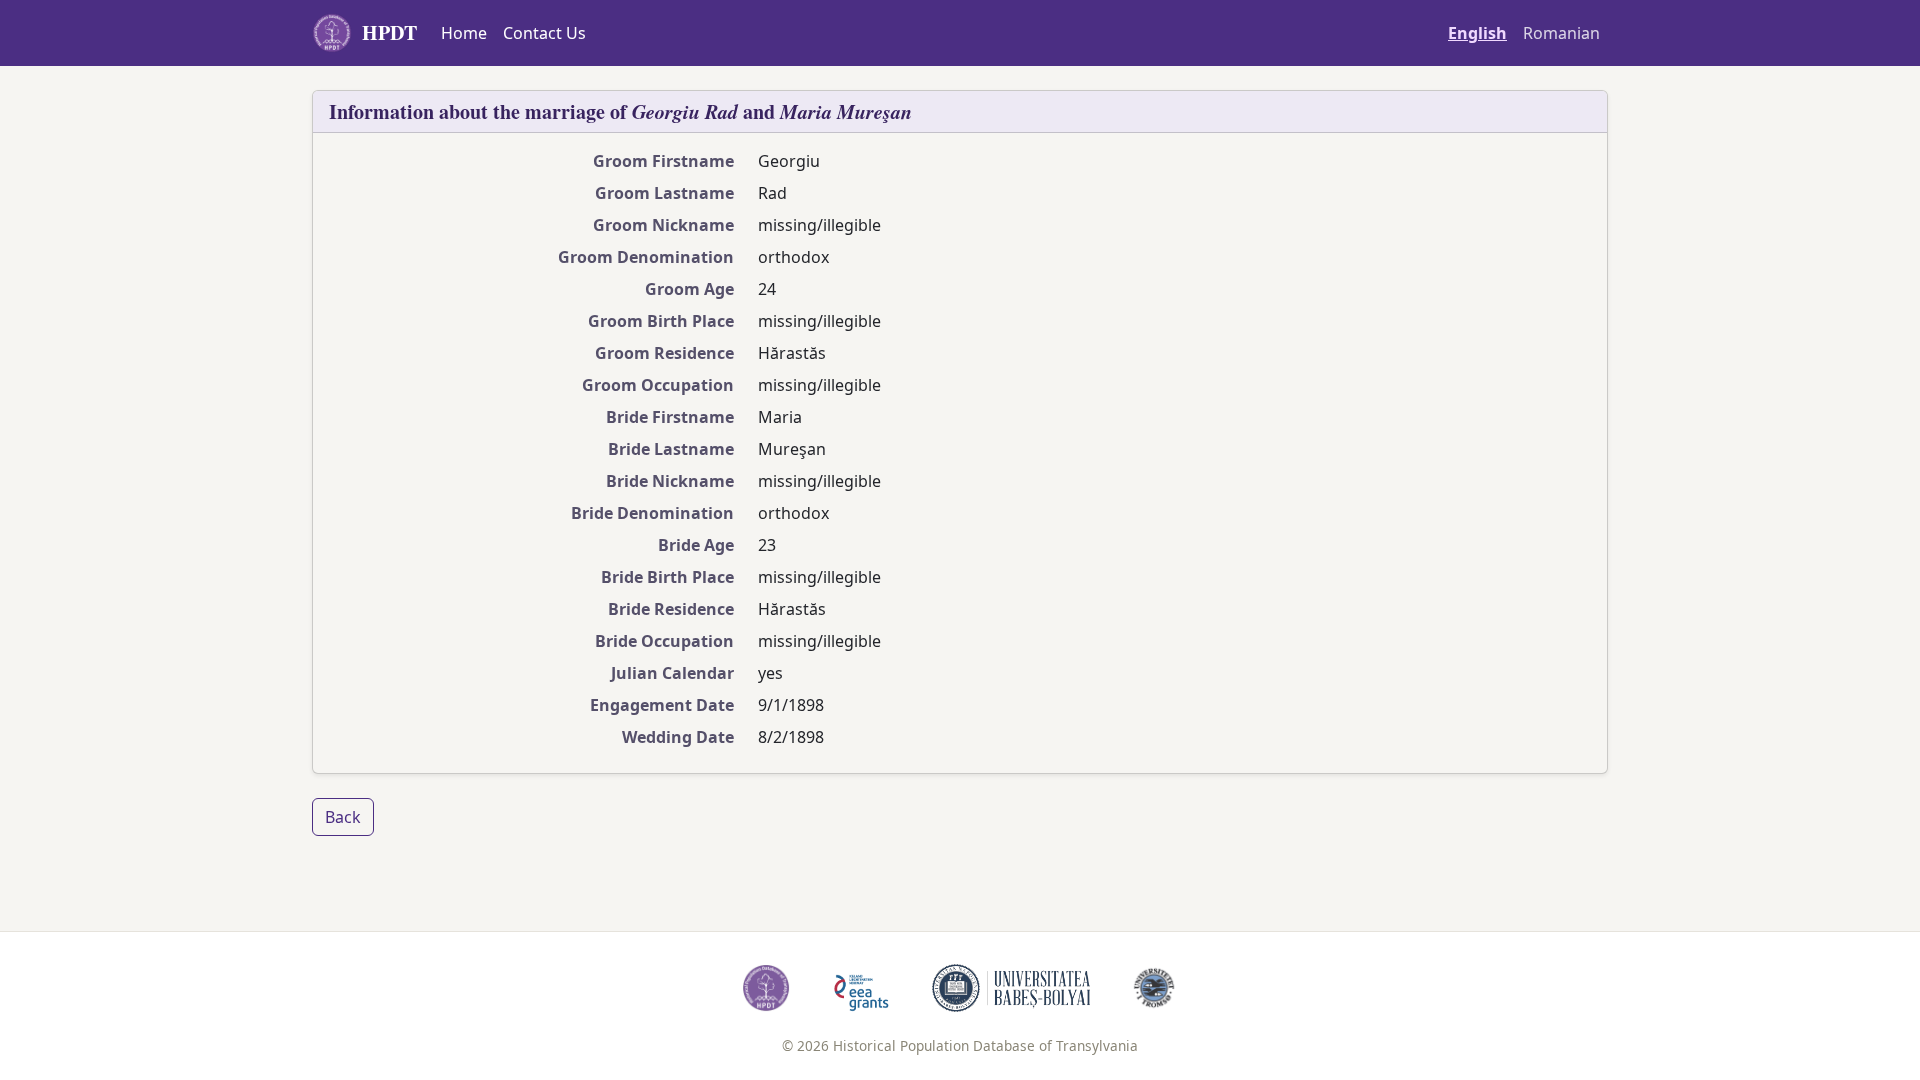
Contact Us (544, 33)
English (1477, 33)
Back (343, 817)
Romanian (1561, 33)
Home (464, 33)
